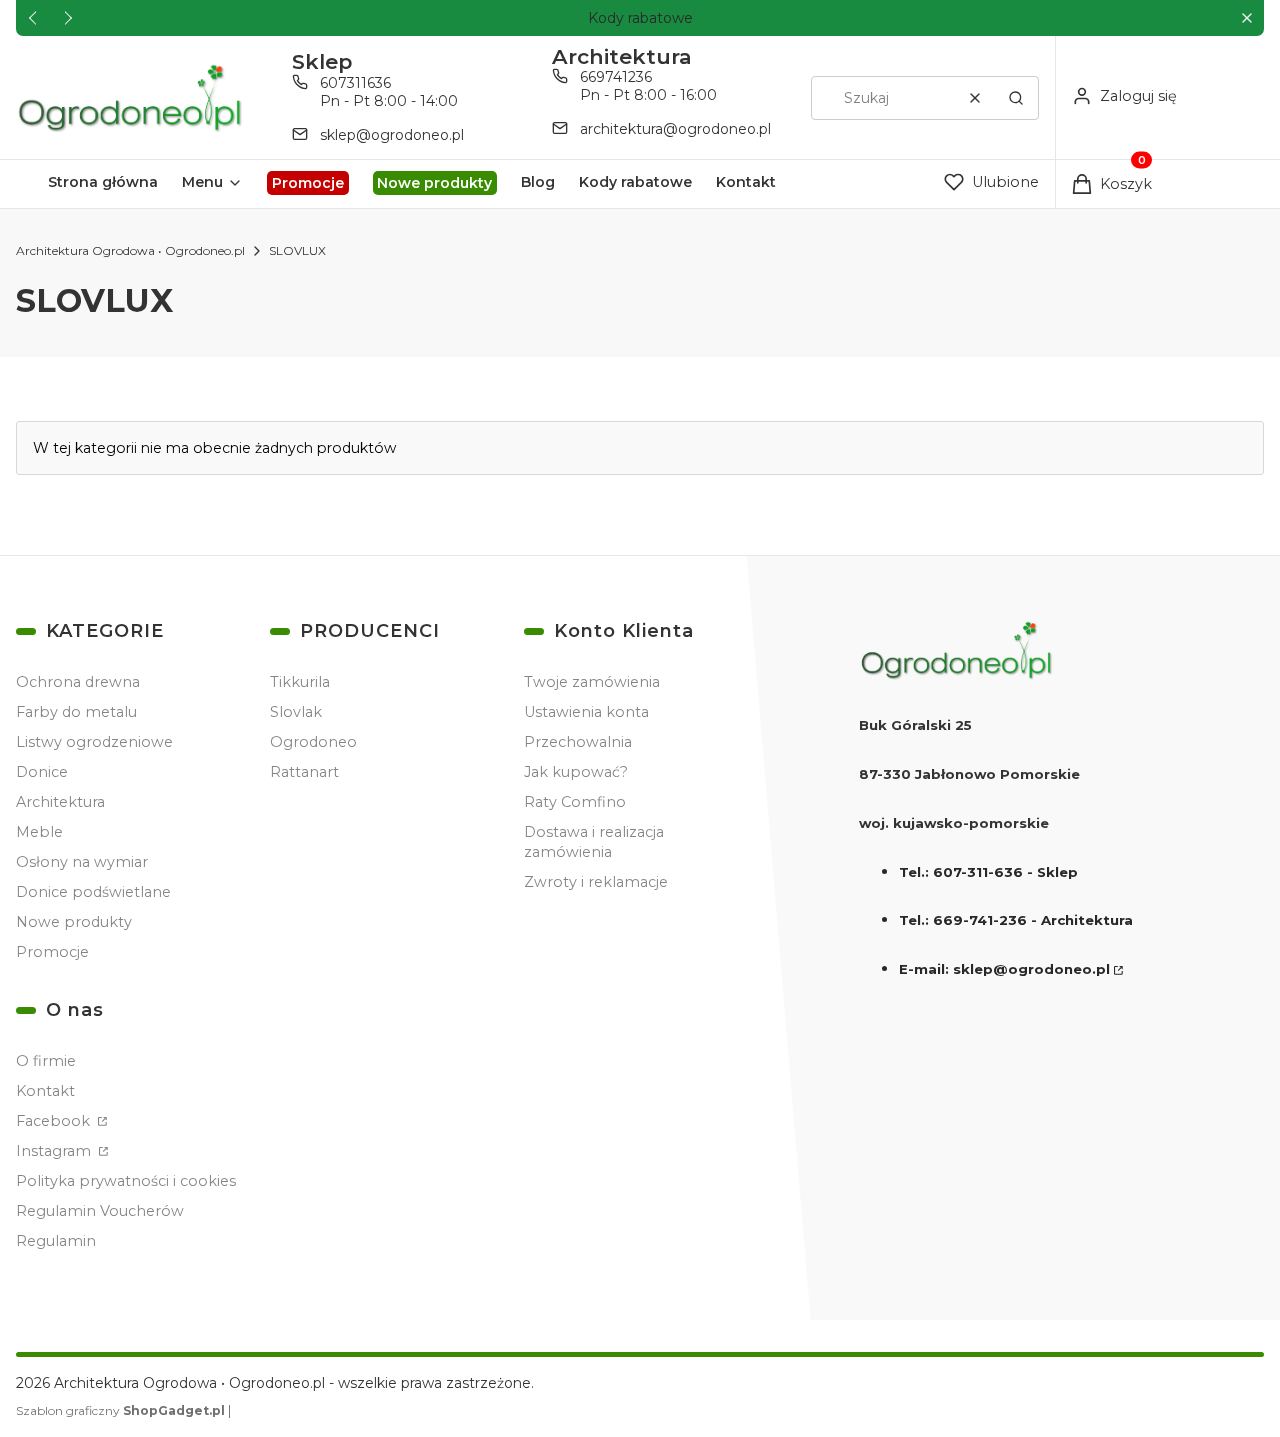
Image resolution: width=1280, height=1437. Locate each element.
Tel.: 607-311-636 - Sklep (988, 872)
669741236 (616, 77)
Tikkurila (300, 682)
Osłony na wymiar (82, 862)
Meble (39, 832)
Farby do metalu (76, 712)
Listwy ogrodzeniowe (94, 742)
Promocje (52, 952)
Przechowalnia (578, 742)
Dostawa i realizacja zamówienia (594, 842)
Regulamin (56, 1241)
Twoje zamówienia (592, 682)
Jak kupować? (576, 772)
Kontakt (45, 1091)
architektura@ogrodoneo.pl (675, 129)
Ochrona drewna (78, 682)
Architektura (60, 802)
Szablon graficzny (120, 1410)
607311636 (355, 83)
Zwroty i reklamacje (596, 882)
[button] (1246, 18)
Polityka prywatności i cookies (126, 1181)
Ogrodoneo (313, 742)
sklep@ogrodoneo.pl (392, 135)
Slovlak (296, 712)
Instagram (55, 1151)
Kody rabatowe (640, 18)
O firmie (46, 1061)
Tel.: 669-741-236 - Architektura (1016, 920)
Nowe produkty (74, 922)
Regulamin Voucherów (100, 1211)
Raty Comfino (575, 802)
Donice (42, 772)
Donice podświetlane (93, 892)
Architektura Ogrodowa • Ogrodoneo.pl (130, 250)
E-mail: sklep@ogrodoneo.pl (1004, 969)
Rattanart (304, 772)
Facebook (55, 1121)
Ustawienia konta (586, 712)
